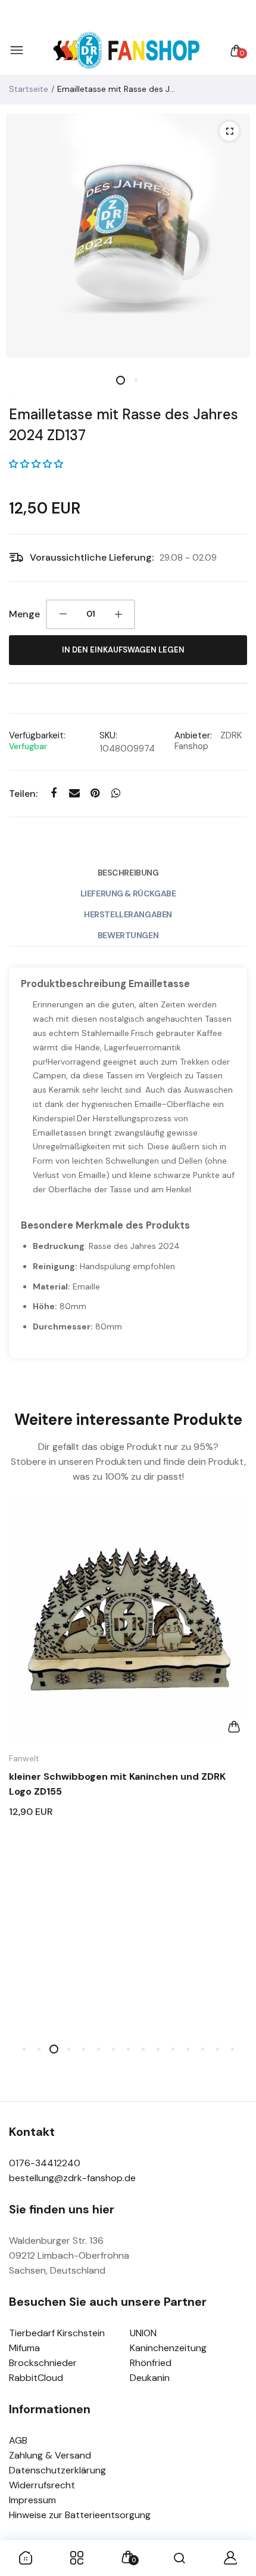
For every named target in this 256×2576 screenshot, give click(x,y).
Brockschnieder (43, 2363)
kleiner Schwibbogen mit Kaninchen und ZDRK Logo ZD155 (117, 1784)
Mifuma (24, 2348)
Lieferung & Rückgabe (128, 893)
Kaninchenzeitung (168, 2348)
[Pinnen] (95, 793)
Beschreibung (128, 873)
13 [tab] (203, 2049)
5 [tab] (84, 2049)
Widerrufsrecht (42, 2485)
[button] (36, 464)
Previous (22, 1778)
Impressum (32, 2500)
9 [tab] (143, 2049)
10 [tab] (158, 2049)
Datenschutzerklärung (57, 2470)
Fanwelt (24, 1758)
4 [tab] (69, 2049)
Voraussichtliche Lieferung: (92, 557)
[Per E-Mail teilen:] (74, 793)
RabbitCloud (36, 2378)
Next (234, 1778)
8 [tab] (128, 2049)
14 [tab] (218, 2049)
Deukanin (150, 2378)
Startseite (29, 89)
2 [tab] (135, 380)
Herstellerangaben (128, 914)
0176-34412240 (45, 2163)
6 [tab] (99, 2049)
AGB (18, 2440)
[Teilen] (53, 793)
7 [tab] (113, 2049)
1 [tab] (121, 380)
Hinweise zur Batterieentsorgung (80, 2515)
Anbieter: (193, 735)
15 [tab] (232, 2049)
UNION (143, 2333)
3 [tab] (54, 2049)
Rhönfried (151, 2363)
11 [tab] (173, 2049)
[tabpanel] (128, 236)
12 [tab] (188, 2049)
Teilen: (23, 794)
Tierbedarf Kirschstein (57, 2333)
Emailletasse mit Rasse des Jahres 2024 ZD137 (124, 425)
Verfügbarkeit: (37, 735)
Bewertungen (128, 935)
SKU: (108, 735)
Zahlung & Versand (50, 2455)
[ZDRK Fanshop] (125, 51)
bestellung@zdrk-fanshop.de (72, 2178)
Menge (24, 614)
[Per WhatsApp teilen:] (116, 793)
